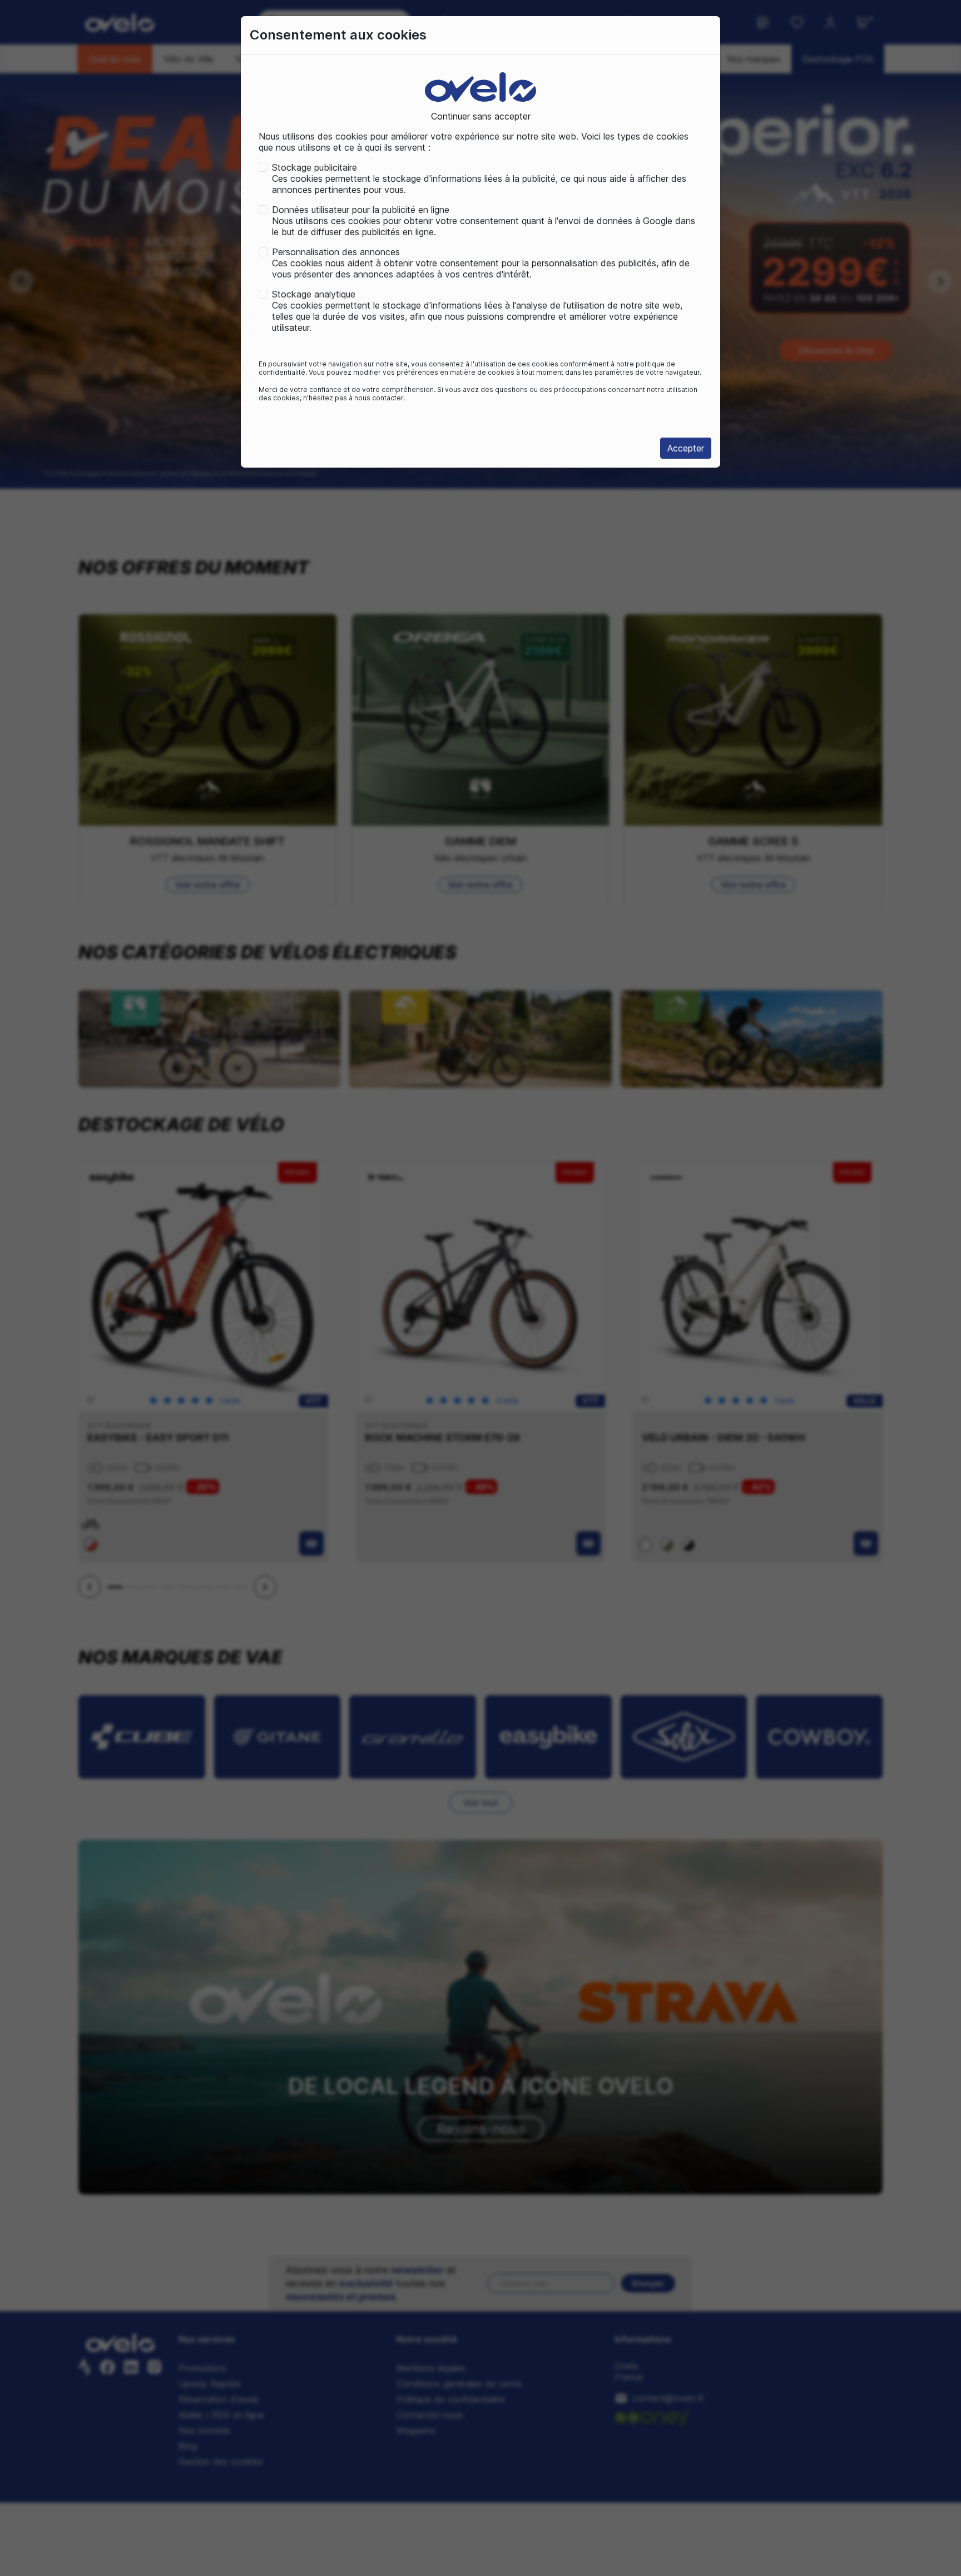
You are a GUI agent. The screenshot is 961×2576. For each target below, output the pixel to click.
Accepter (686, 448)
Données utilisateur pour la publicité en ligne (361, 210)
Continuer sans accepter (481, 116)
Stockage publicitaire (314, 167)
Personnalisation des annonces (336, 252)
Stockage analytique (314, 294)
